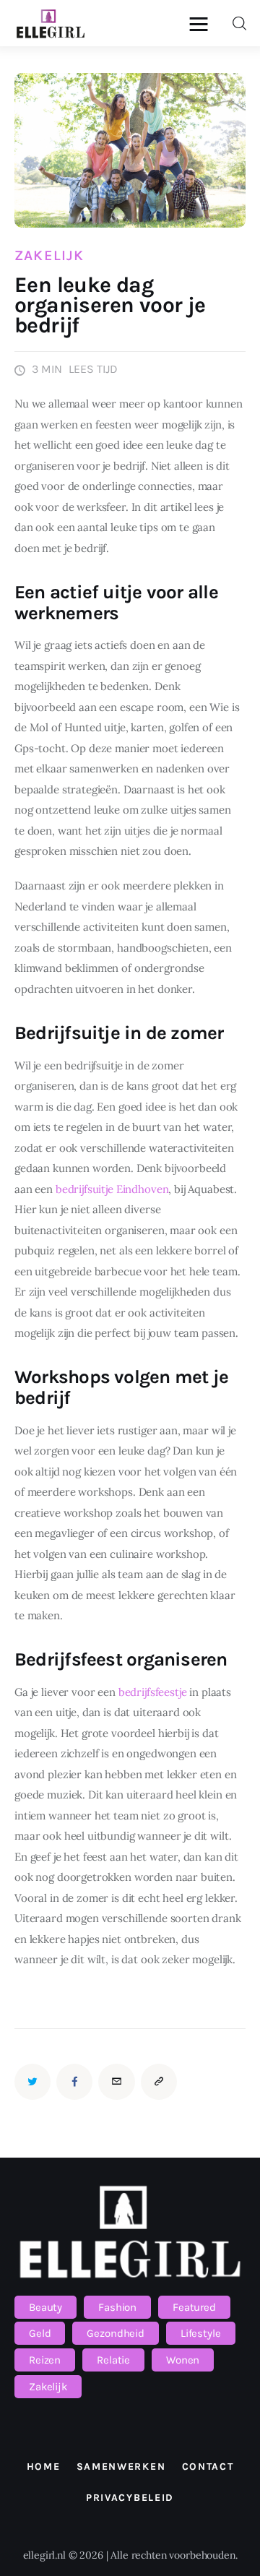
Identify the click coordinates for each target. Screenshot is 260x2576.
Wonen (183, 2360)
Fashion (117, 2307)
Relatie (113, 2360)
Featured (194, 2307)
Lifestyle (201, 2333)
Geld (40, 2333)
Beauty (45, 2307)
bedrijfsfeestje (153, 1692)
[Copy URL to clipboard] (159, 2082)
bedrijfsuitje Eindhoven (112, 1189)
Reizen (45, 2360)
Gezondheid (116, 2333)
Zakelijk (49, 256)
